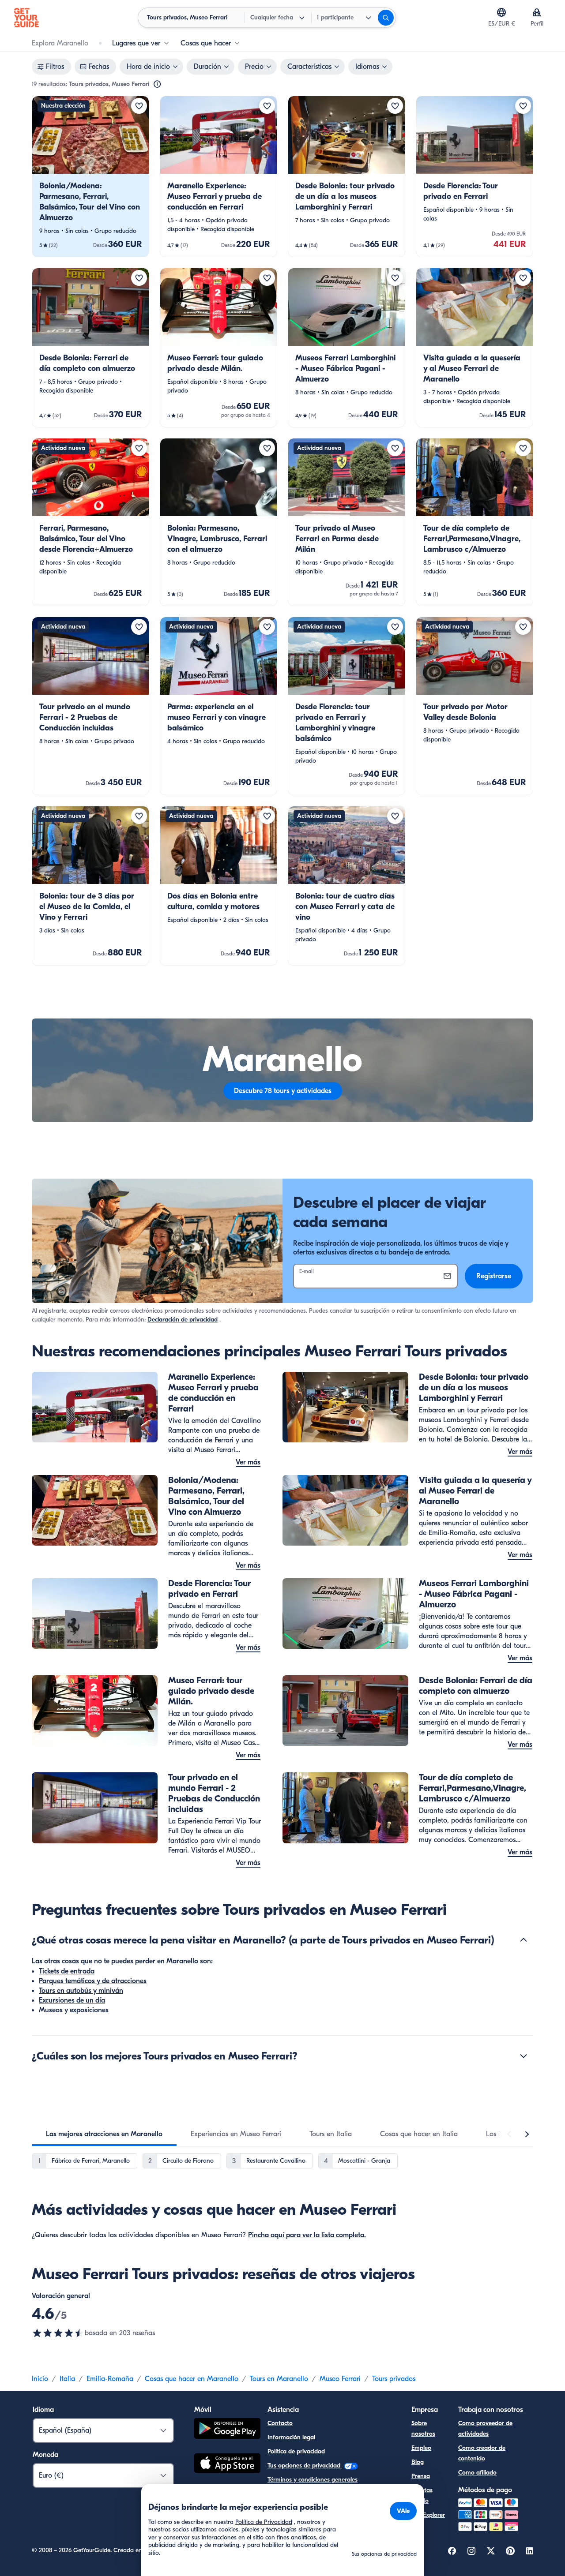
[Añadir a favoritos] (139, 106)
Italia (67, 2379)
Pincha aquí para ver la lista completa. (307, 2235)
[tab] (104, 2134)
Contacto (280, 2423)
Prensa (421, 2476)
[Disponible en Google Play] (227, 2430)
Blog (418, 2462)
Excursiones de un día (72, 2000)
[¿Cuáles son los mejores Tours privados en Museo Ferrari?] (524, 2056)
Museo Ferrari (340, 2379)
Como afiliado (477, 2473)
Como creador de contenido (482, 2453)
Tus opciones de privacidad (305, 2466)
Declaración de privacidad (183, 1320)
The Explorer (428, 2515)
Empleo (421, 2448)
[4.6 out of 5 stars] (58, 2333)
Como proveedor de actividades (485, 2428)
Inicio (40, 2379)
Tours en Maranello (279, 2379)
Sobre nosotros (423, 2428)
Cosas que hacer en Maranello (192, 2379)
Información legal (291, 2437)
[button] (90, 176)
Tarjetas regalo (422, 2495)
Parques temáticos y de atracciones (93, 1981)
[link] (90, 176)
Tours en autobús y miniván (81, 1991)
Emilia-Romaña (110, 2379)
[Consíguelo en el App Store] (227, 2464)
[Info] (157, 84)
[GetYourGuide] (26, 18)
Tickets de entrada (67, 1971)
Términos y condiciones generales (313, 2480)
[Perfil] (537, 12)
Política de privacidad (296, 2451)
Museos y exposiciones (74, 2010)
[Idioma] (501, 12)
